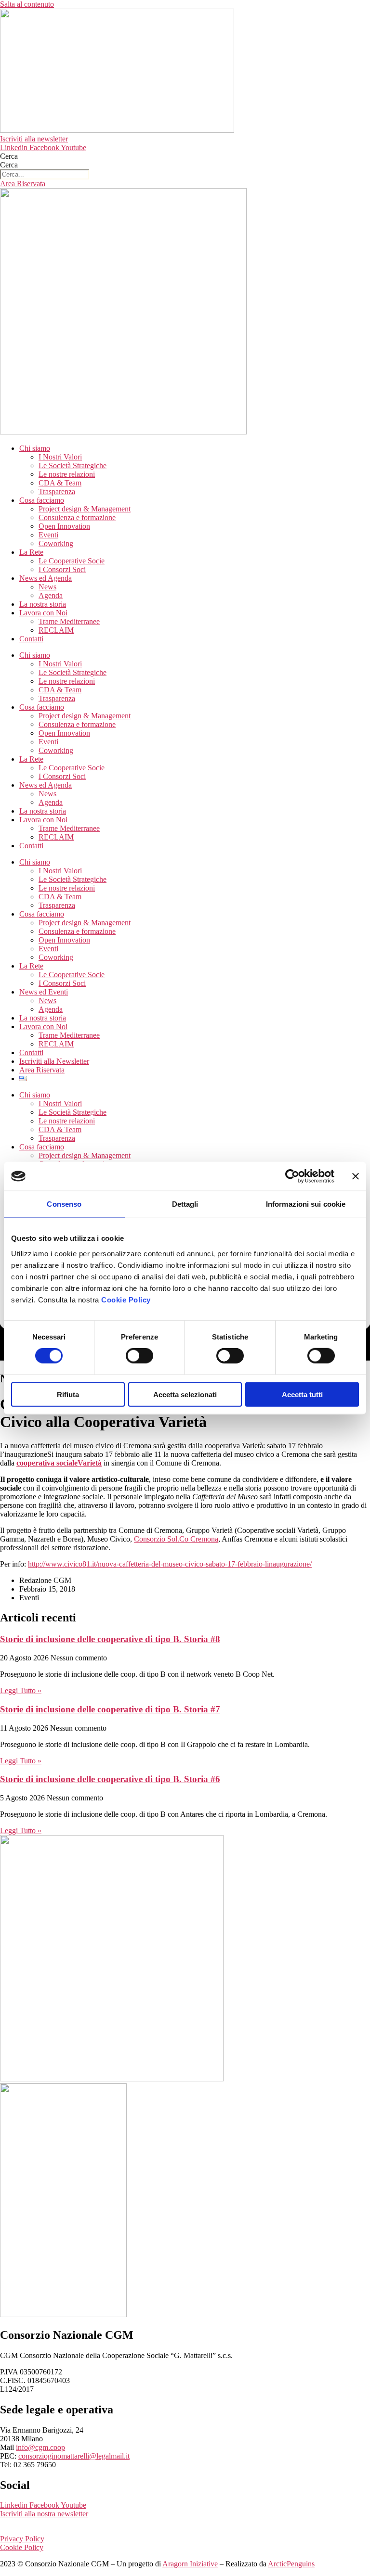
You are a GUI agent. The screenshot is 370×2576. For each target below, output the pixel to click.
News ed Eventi (44, 992)
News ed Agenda (46, 578)
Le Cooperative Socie (72, 561)
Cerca (9, 156)
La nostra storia (43, 604)
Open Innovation (64, 526)
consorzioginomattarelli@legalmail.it (74, 2456)
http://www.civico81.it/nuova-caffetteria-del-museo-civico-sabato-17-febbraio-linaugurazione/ (170, 1564)
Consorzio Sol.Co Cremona (176, 1539)
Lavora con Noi (43, 613)
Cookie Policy (126, 1299)
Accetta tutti (302, 1394)
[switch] (139, 1356)
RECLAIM (56, 630)
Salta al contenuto (27, 4)
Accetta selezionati (185, 1394)
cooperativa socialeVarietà (59, 1463)
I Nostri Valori (60, 457)
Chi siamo (35, 448)
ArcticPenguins (291, 2564)
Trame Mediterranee (69, 621)
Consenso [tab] (64, 1204)
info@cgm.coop (40, 2447)
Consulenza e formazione (77, 517)
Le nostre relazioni (67, 474)
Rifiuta (68, 1394)
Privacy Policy (22, 2539)
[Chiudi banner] (356, 1176)
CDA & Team (60, 483)
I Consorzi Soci (62, 569)
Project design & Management (85, 509)
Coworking (56, 543)
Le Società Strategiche (73, 465)
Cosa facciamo (42, 500)
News (47, 587)
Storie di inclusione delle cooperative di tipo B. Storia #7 (110, 1709)
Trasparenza (57, 491)
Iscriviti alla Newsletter (54, 1061)
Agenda (51, 595)
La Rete (31, 552)
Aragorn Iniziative (190, 2564)
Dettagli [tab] (185, 1204)
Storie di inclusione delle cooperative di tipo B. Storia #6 (110, 1779)
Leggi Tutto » (21, 1690)
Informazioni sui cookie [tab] (306, 1204)
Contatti (31, 639)
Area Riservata (42, 1070)
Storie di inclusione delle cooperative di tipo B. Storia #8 (110, 1639)
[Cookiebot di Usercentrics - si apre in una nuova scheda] (292, 1176)
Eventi (48, 535)
